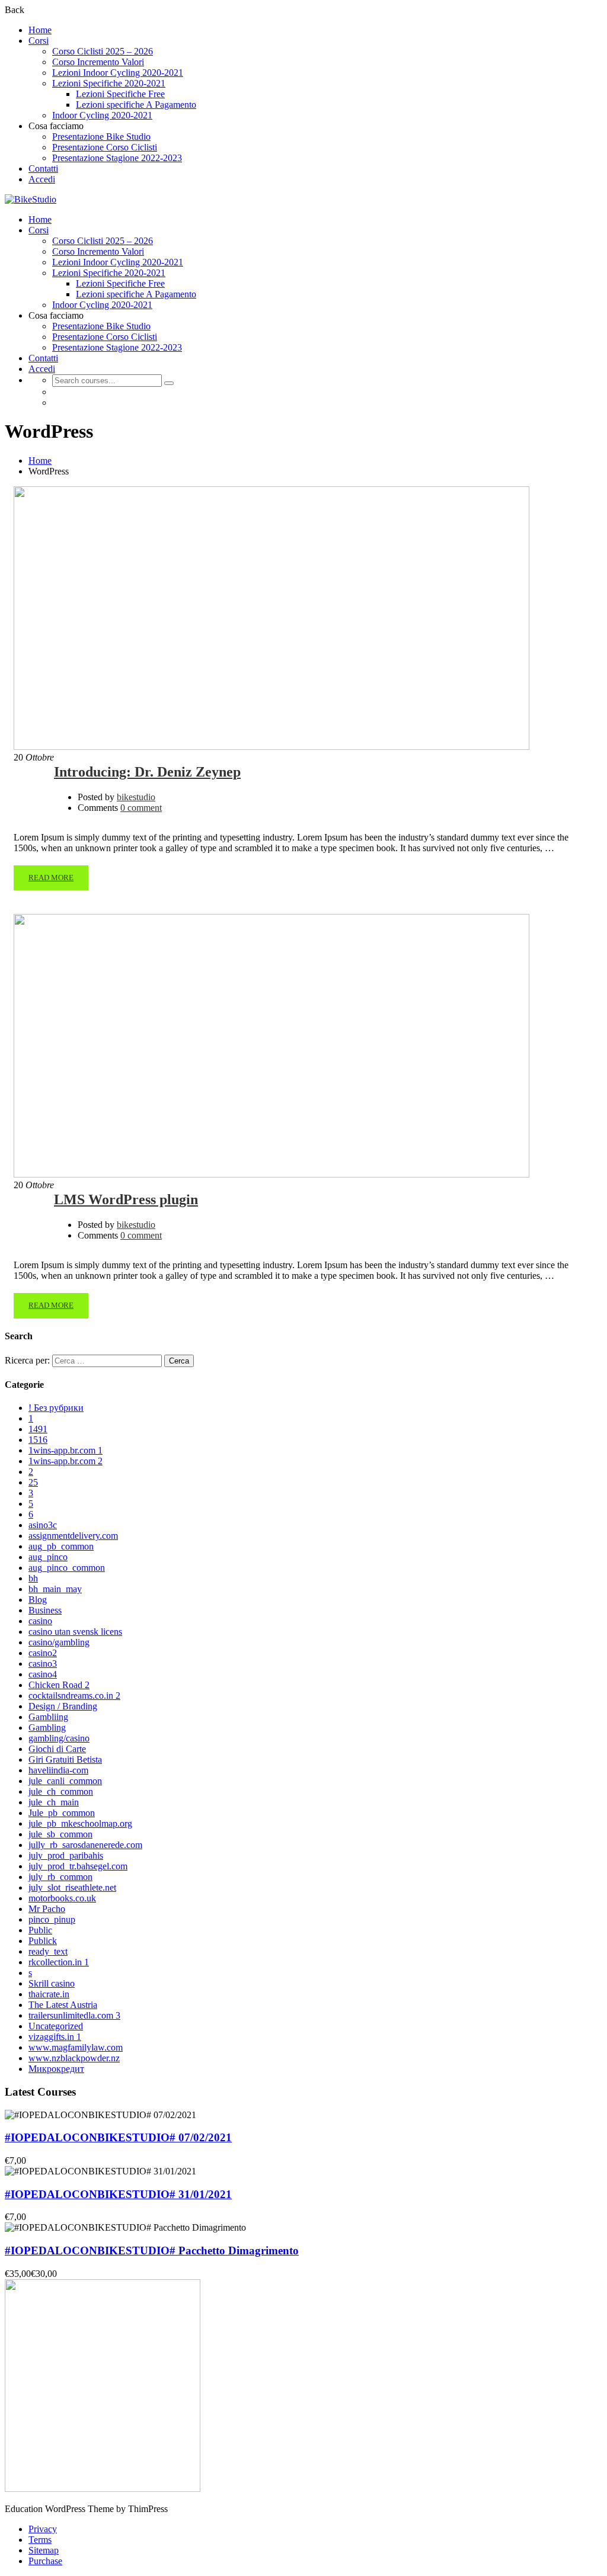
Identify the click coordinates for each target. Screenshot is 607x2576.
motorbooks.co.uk (62, 1898)
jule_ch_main (54, 1802)
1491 (38, 1429)
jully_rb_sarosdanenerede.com (85, 1845)
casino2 (43, 1653)
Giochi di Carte (57, 1749)
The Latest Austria (63, 2005)
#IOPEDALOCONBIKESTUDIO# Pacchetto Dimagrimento (152, 2251)
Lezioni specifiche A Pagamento (136, 105)
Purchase (45, 2561)
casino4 (43, 1674)
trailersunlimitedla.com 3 (74, 2015)
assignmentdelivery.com (73, 1536)
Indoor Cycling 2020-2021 (102, 115)
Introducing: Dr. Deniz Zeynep (147, 772)
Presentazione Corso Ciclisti (105, 147)
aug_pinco (48, 1557)
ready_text (48, 1951)
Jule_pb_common (62, 1813)
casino (40, 1621)
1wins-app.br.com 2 (66, 1461)
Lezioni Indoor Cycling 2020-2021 (118, 73)
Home (40, 30)
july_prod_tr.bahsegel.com (78, 1866)
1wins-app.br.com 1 (66, 1450)
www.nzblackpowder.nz (74, 2058)
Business (45, 1610)
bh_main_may (55, 1589)
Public (40, 1930)
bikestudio (136, 797)
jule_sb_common (60, 1834)
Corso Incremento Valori (98, 62)
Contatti (43, 169)
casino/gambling (59, 1642)
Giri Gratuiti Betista (65, 1759)
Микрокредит (56, 2069)
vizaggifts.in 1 (55, 2037)
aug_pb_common (61, 1546)
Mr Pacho (47, 1909)
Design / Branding (63, 1706)
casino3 (43, 1664)
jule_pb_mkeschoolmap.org (80, 1823)
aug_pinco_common (67, 1568)
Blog (38, 1600)
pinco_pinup (52, 1919)
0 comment (141, 808)
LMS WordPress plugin (126, 1199)
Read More (51, 878)
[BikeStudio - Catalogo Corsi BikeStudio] (31, 199)
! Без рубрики (56, 1408)
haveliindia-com (58, 1770)
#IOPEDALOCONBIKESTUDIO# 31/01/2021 (118, 2194)
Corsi (39, 41)
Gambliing (48, 1717)
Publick (43, 1941)
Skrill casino (52, 1983)
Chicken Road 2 (59, 1685)
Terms (40, 2540)
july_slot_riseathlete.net (72, 1887)
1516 (38, 1440)
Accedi (42, 179)
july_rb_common (60, 1877)
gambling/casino (59, 1738)
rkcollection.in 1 (59, 1962)
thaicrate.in (49, 1994)
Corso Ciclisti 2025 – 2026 (103, 51)
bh (33, 1578)
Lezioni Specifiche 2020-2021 (109, 83)
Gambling (47, 1728)
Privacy (43, 2529)
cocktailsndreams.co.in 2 (74, 1696)
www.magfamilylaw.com (76, 2047)
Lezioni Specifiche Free (120, 94)
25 (33, 1482)
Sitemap (44, 2550)
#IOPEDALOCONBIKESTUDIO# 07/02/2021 (118, 2137)
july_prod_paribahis (66, 1855)
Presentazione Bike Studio (101, 137)
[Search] (169, 383)
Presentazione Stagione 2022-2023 (117, 158)
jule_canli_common (65, 1781)
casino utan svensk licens (75, 1632)
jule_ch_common (61, 1791)
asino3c (43, 1525)
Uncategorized (56, 2026)
